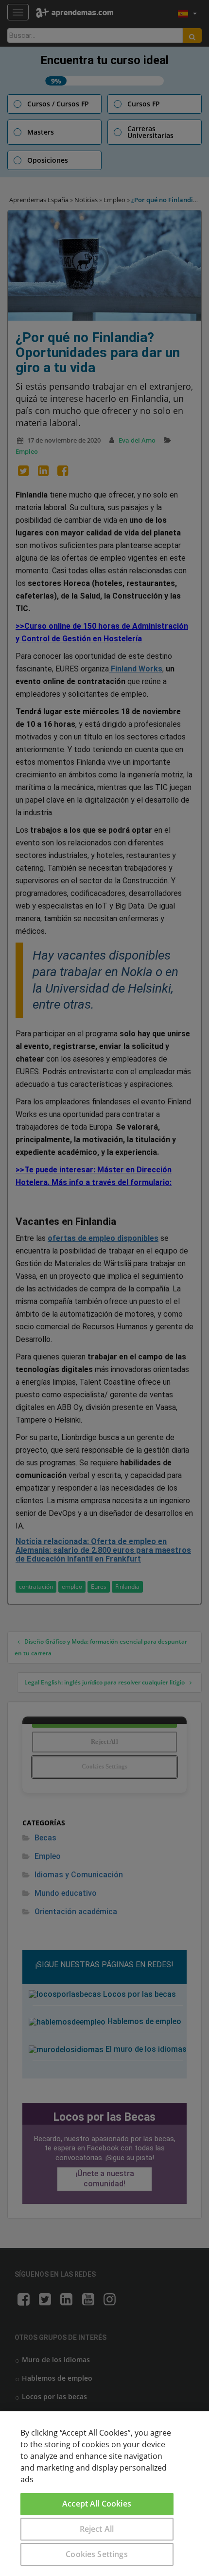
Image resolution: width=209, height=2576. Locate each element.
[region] (104, 2494)
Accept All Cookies (97, 2504)
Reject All (97, 2529)
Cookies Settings (97, 2554)
